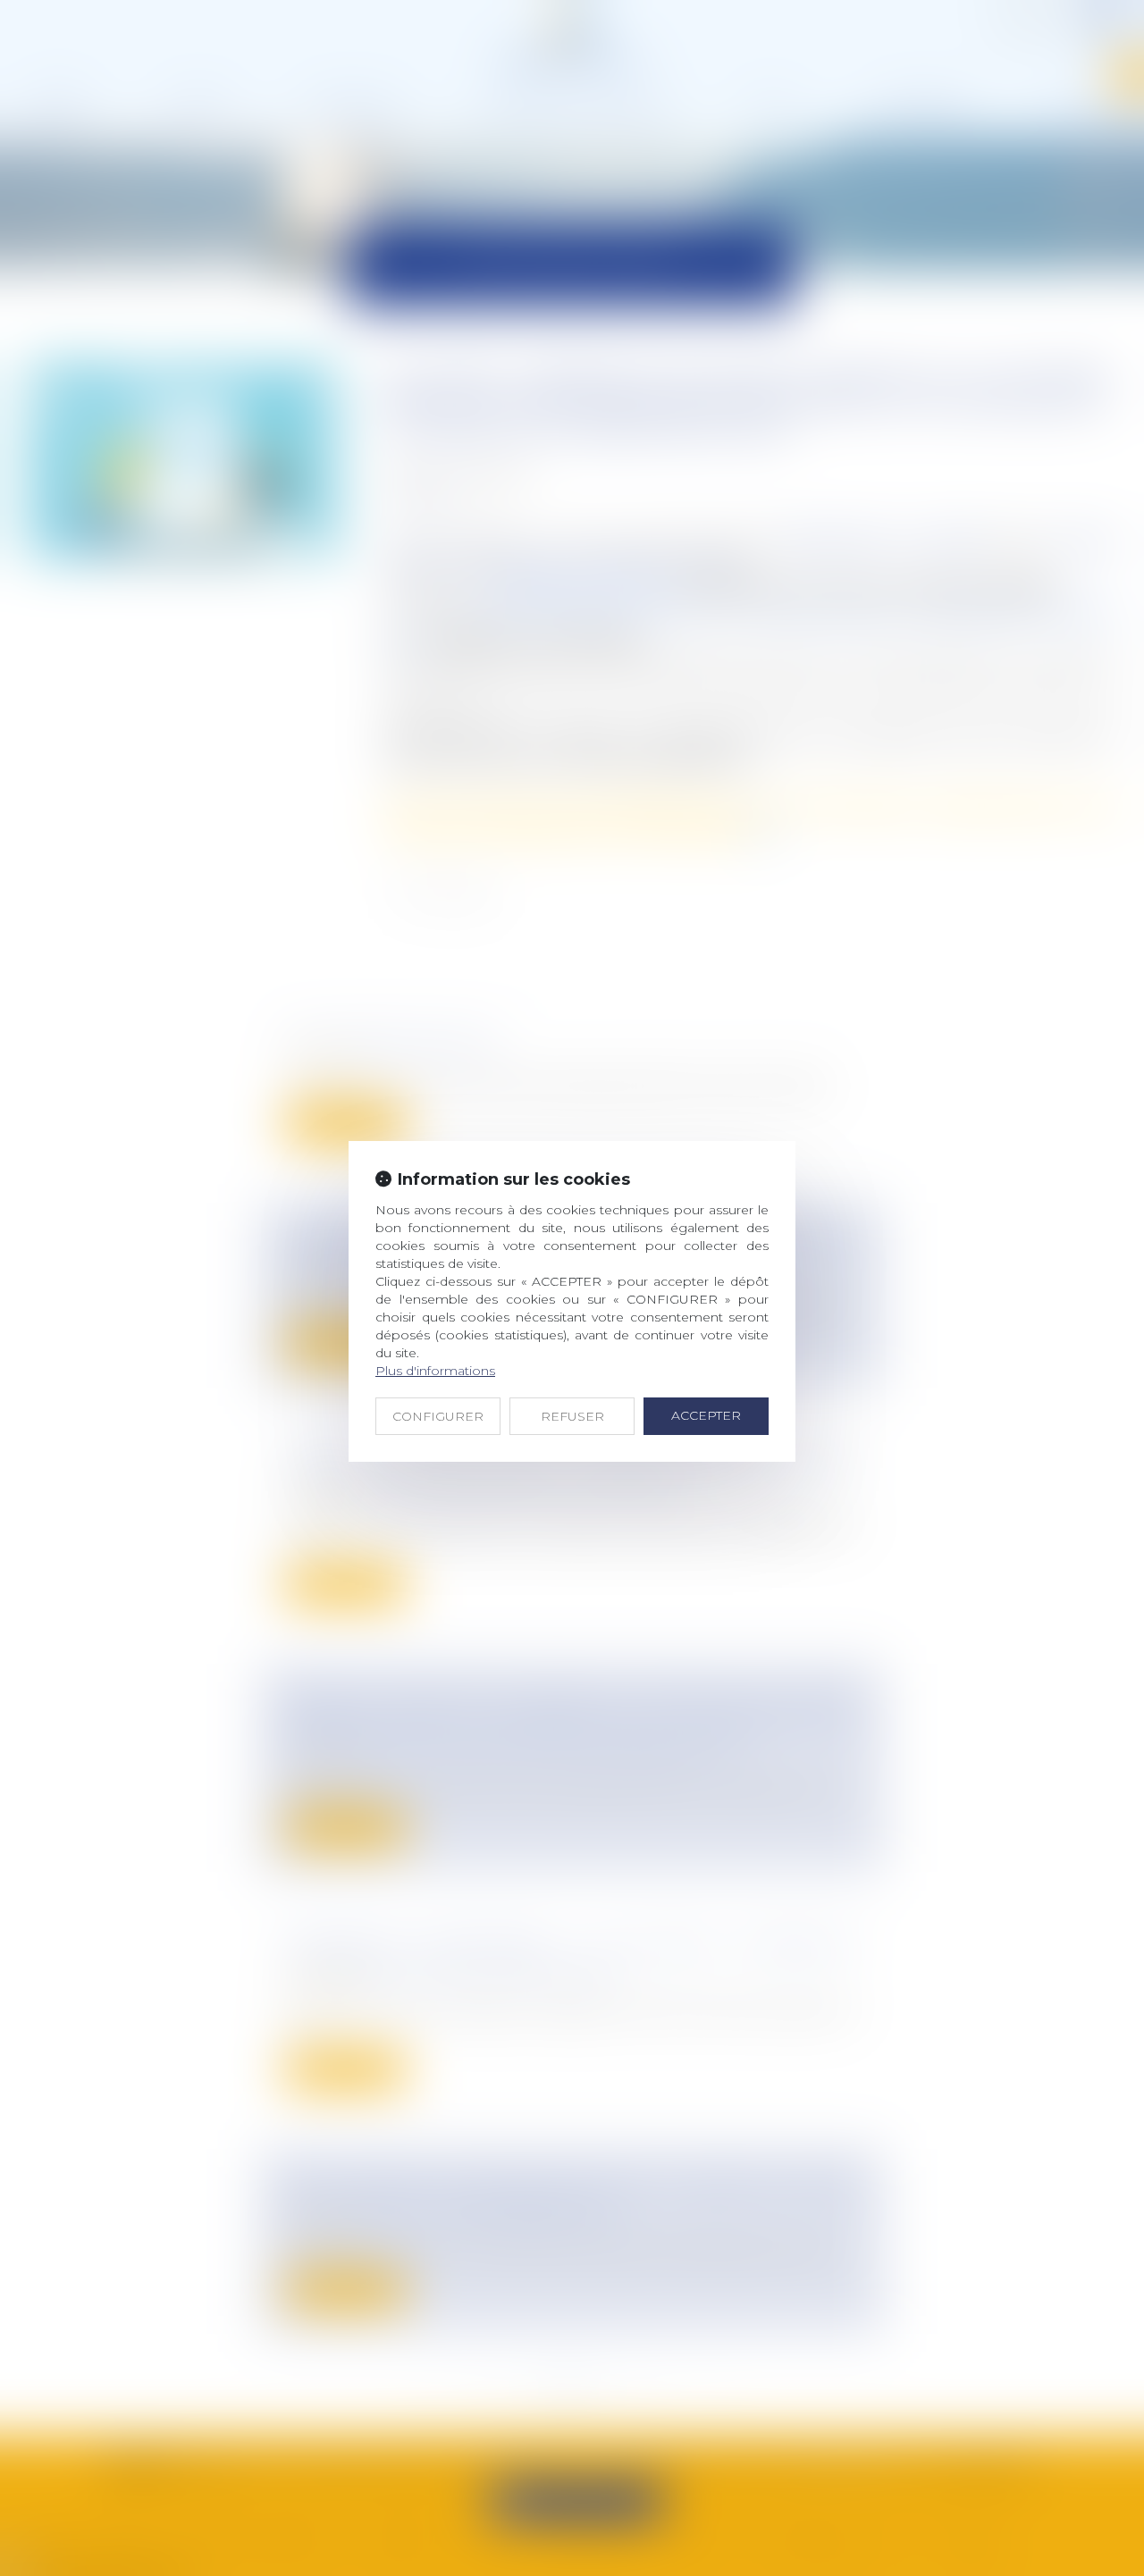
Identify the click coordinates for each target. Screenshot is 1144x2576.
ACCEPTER (706, 1415)
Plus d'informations (435, 1371)
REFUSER (572, 1416)
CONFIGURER (438, 1416)
